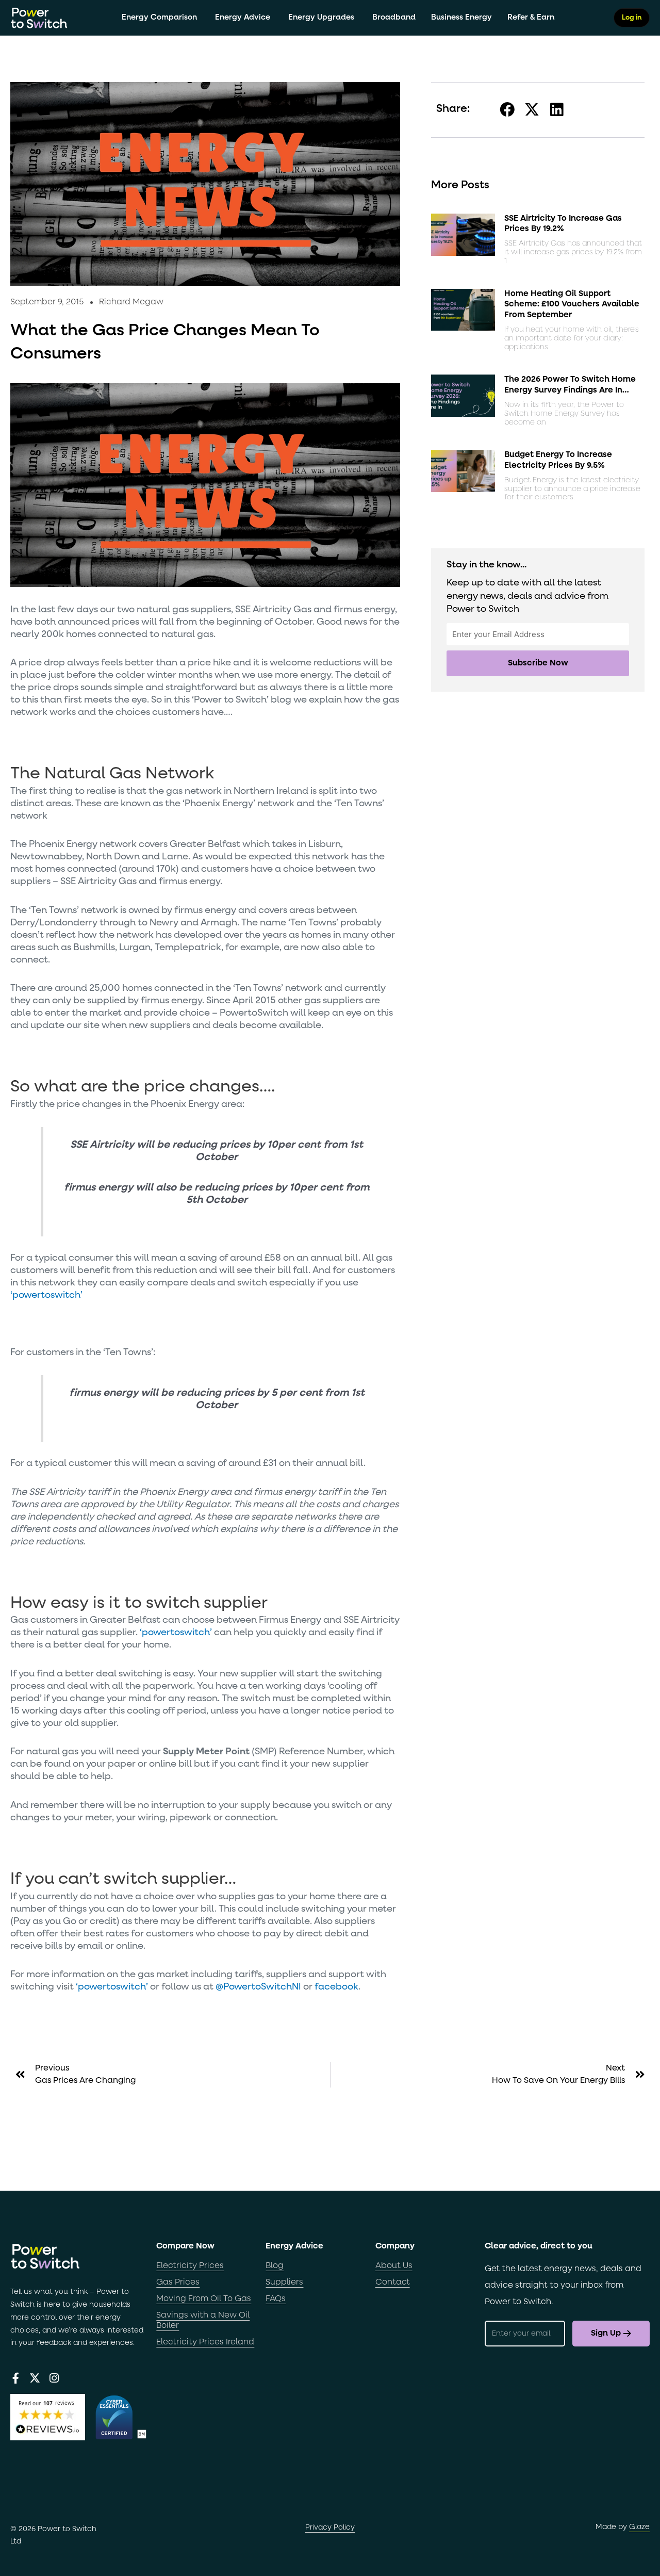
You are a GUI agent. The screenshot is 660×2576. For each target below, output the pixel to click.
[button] (508, 110)
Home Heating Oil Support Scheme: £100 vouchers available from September (572, 305)
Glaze (639, 2527)
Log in (632, 18)
